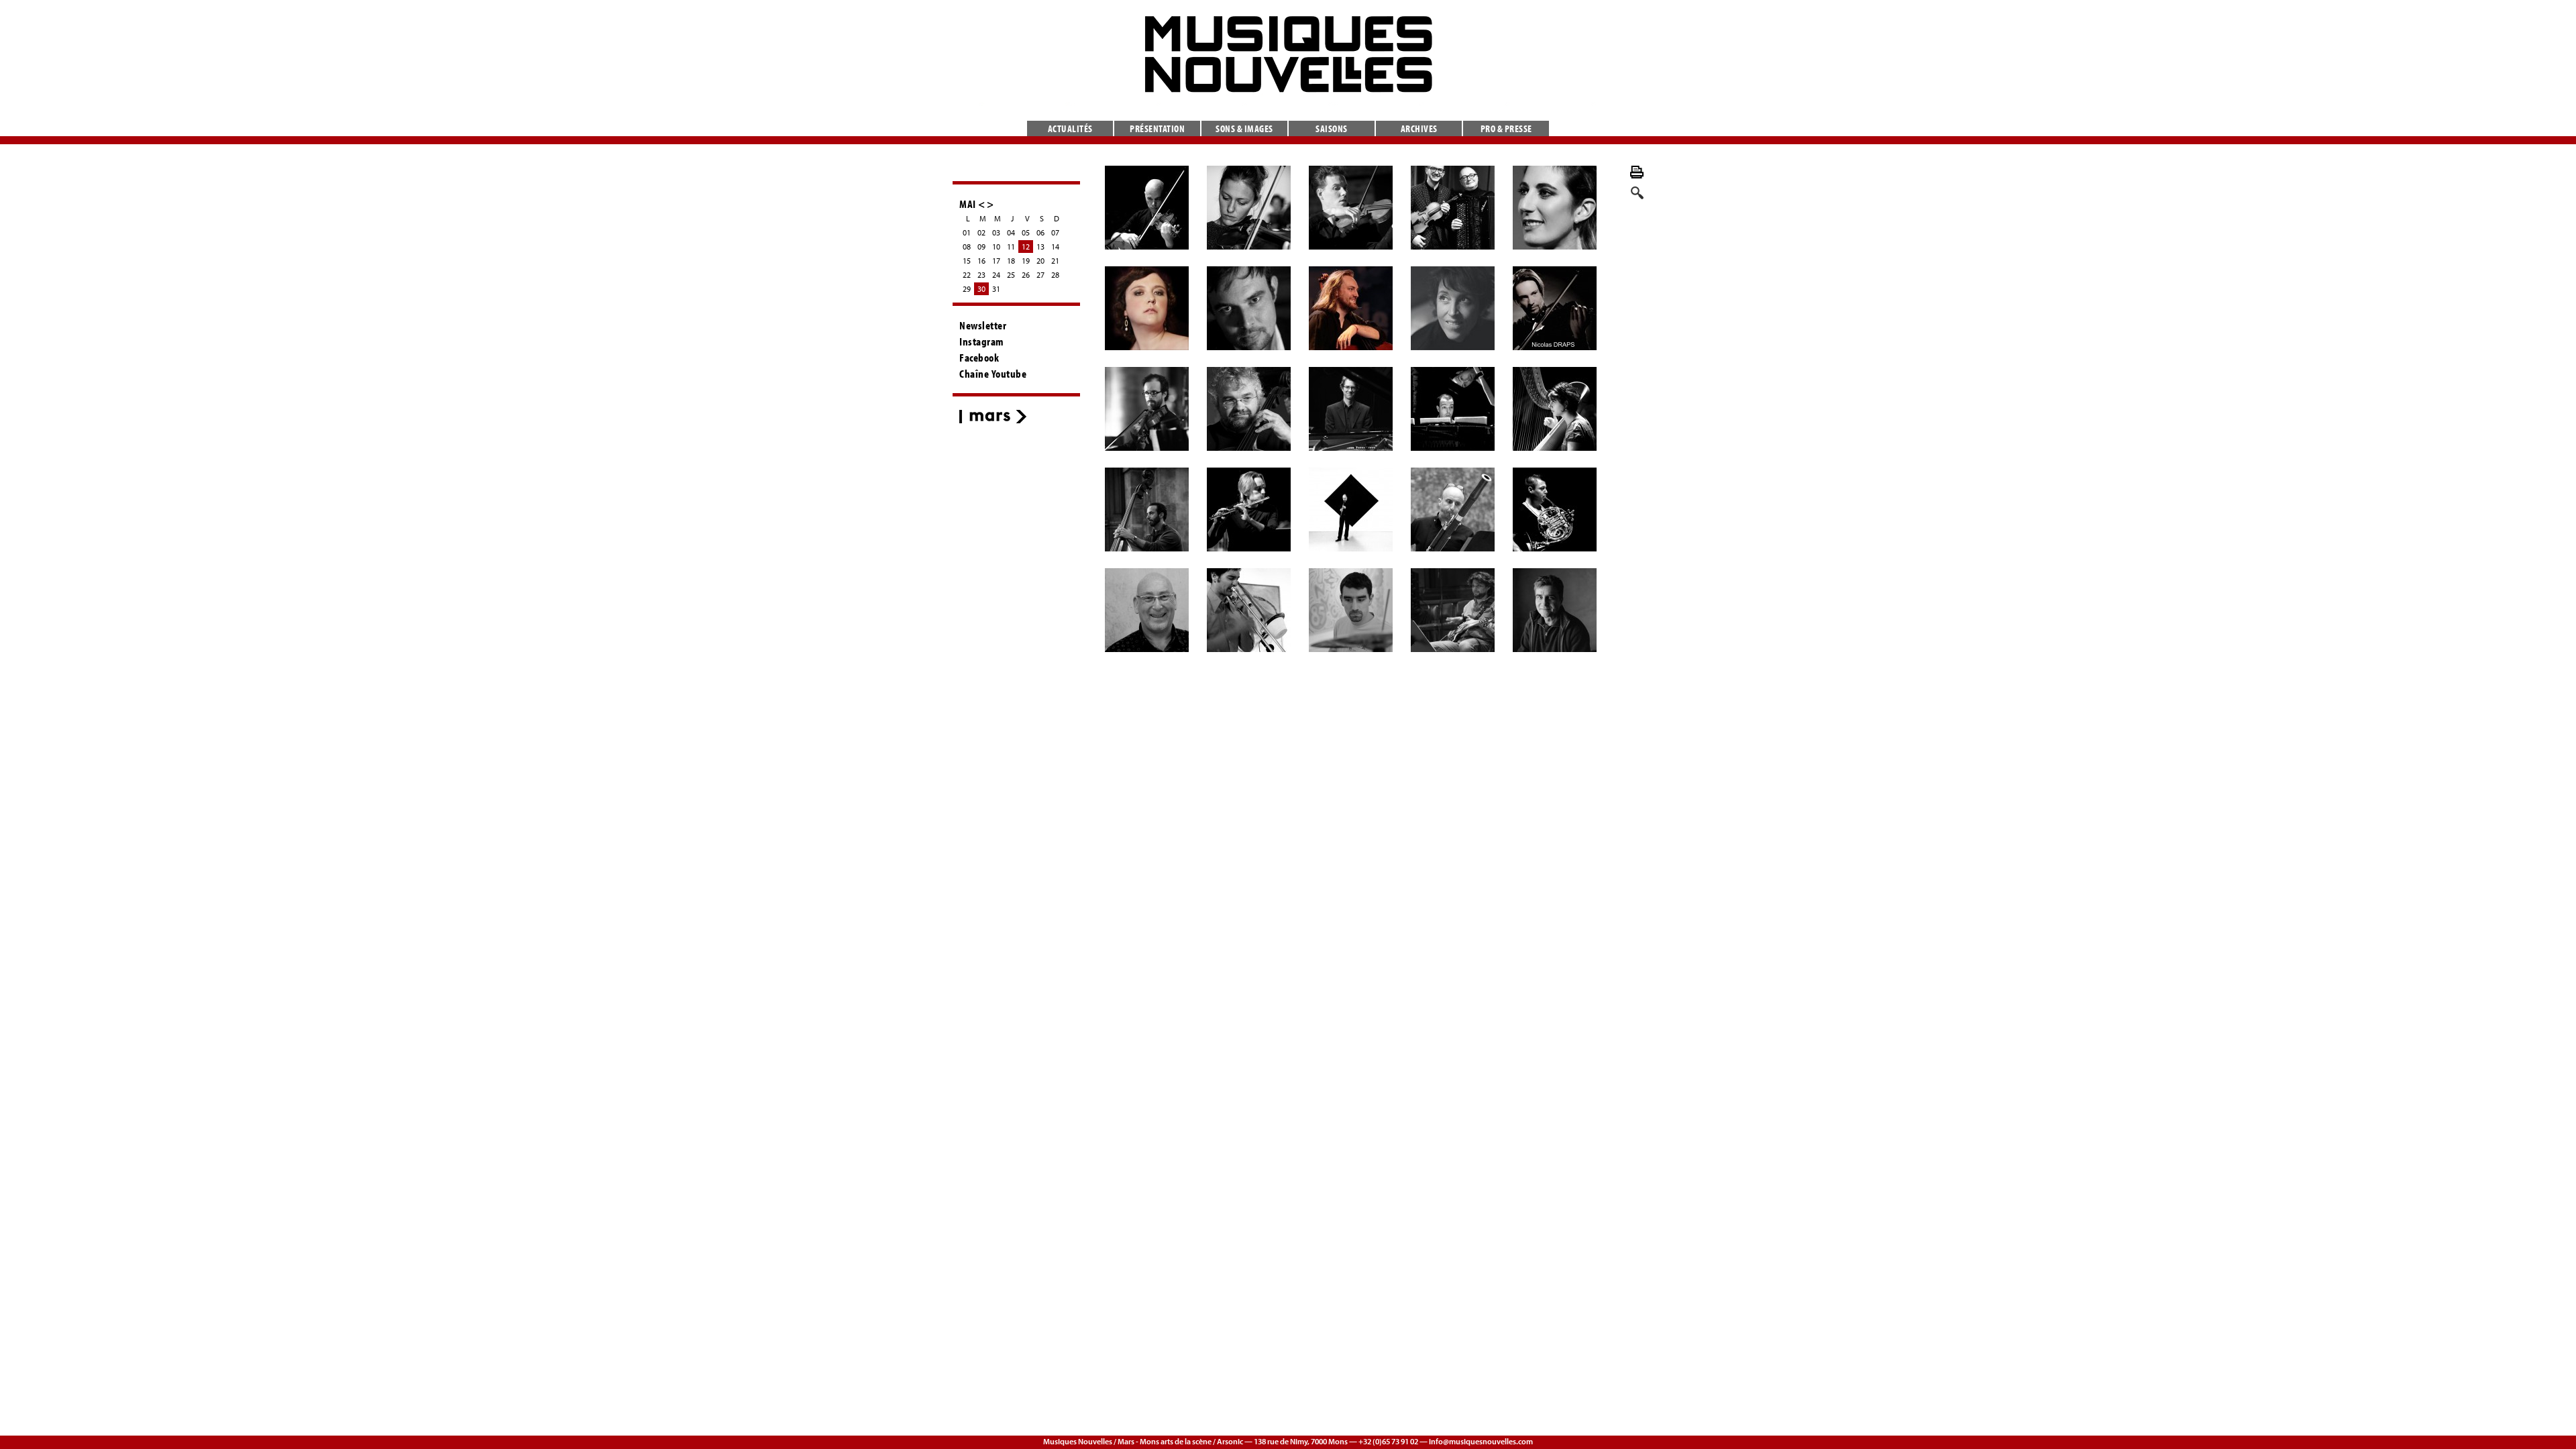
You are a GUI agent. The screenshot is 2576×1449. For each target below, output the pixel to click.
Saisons (1332, 128)
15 (967, 261)
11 (1011, 247)
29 (967, 289)
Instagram (982, 341)
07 (1055, 232)
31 (996, 289)
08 (967, 247)
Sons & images (1244, 128)
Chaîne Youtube (993, 374)
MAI (968, 204)
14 (1055, 247)
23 (981, 275)
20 (1040, 261)
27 (1040, 275)
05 (1026, 232)
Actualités (1070, 128)
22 (967, 275)
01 (967, 232)
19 (1026, 261)
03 (996, 232)
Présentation (1157, 128)
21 (1055, 261)
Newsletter (983, 325)
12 (1026, 247)
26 (1026, 275)
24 (996, 275)
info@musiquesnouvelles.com (1481, 1441)
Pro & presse (1506, 128)
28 (1055, 275)
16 (981, 261)
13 (1040, 247)
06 (1040, 232)
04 (1011, 232)
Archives (1419, 128)
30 (981, 289)
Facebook (979, 358)
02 (981, 232)
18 (1011, 261)
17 (996, 261)
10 (996, 247)
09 (981, 247)
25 (1011, 275)
